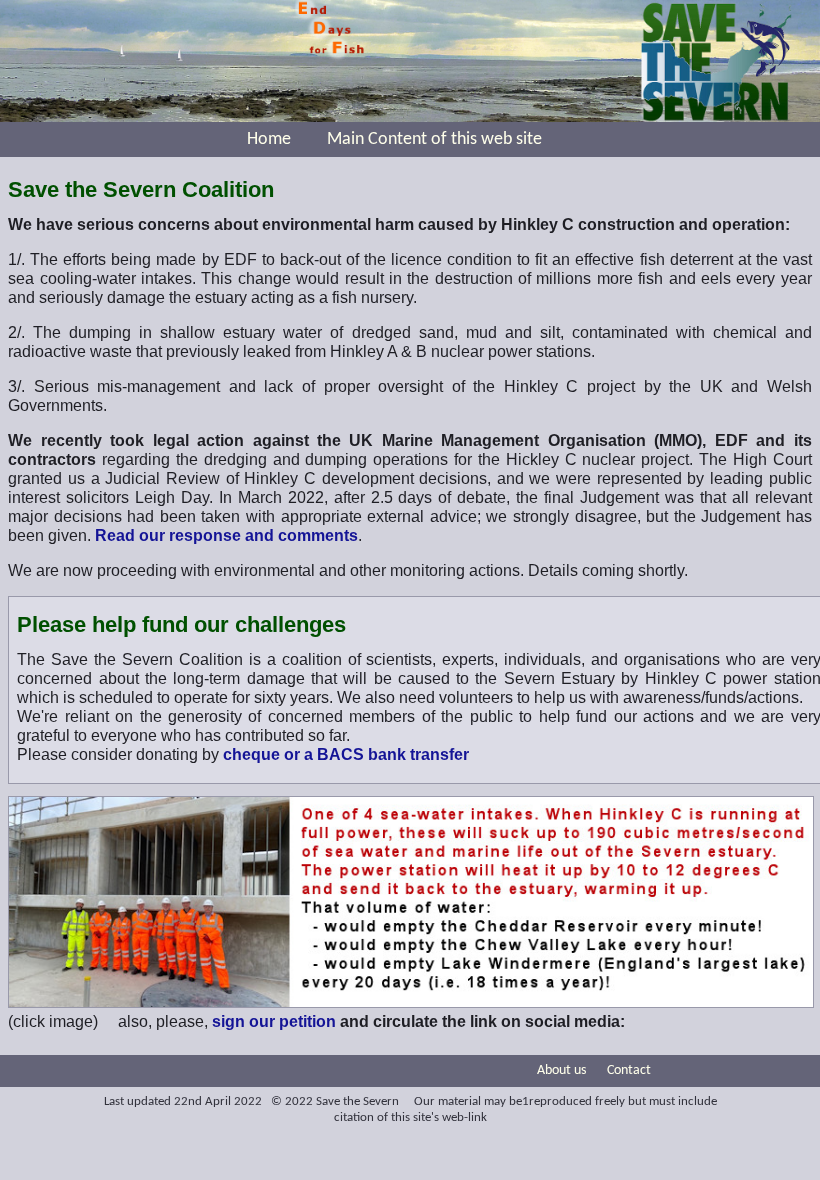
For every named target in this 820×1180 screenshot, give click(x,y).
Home (269, 139)
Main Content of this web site (434, 139)
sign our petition (274, 1021)
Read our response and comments (226, 535)
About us (561, 1070)
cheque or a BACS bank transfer (346, 754)
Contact (629, 1070)
